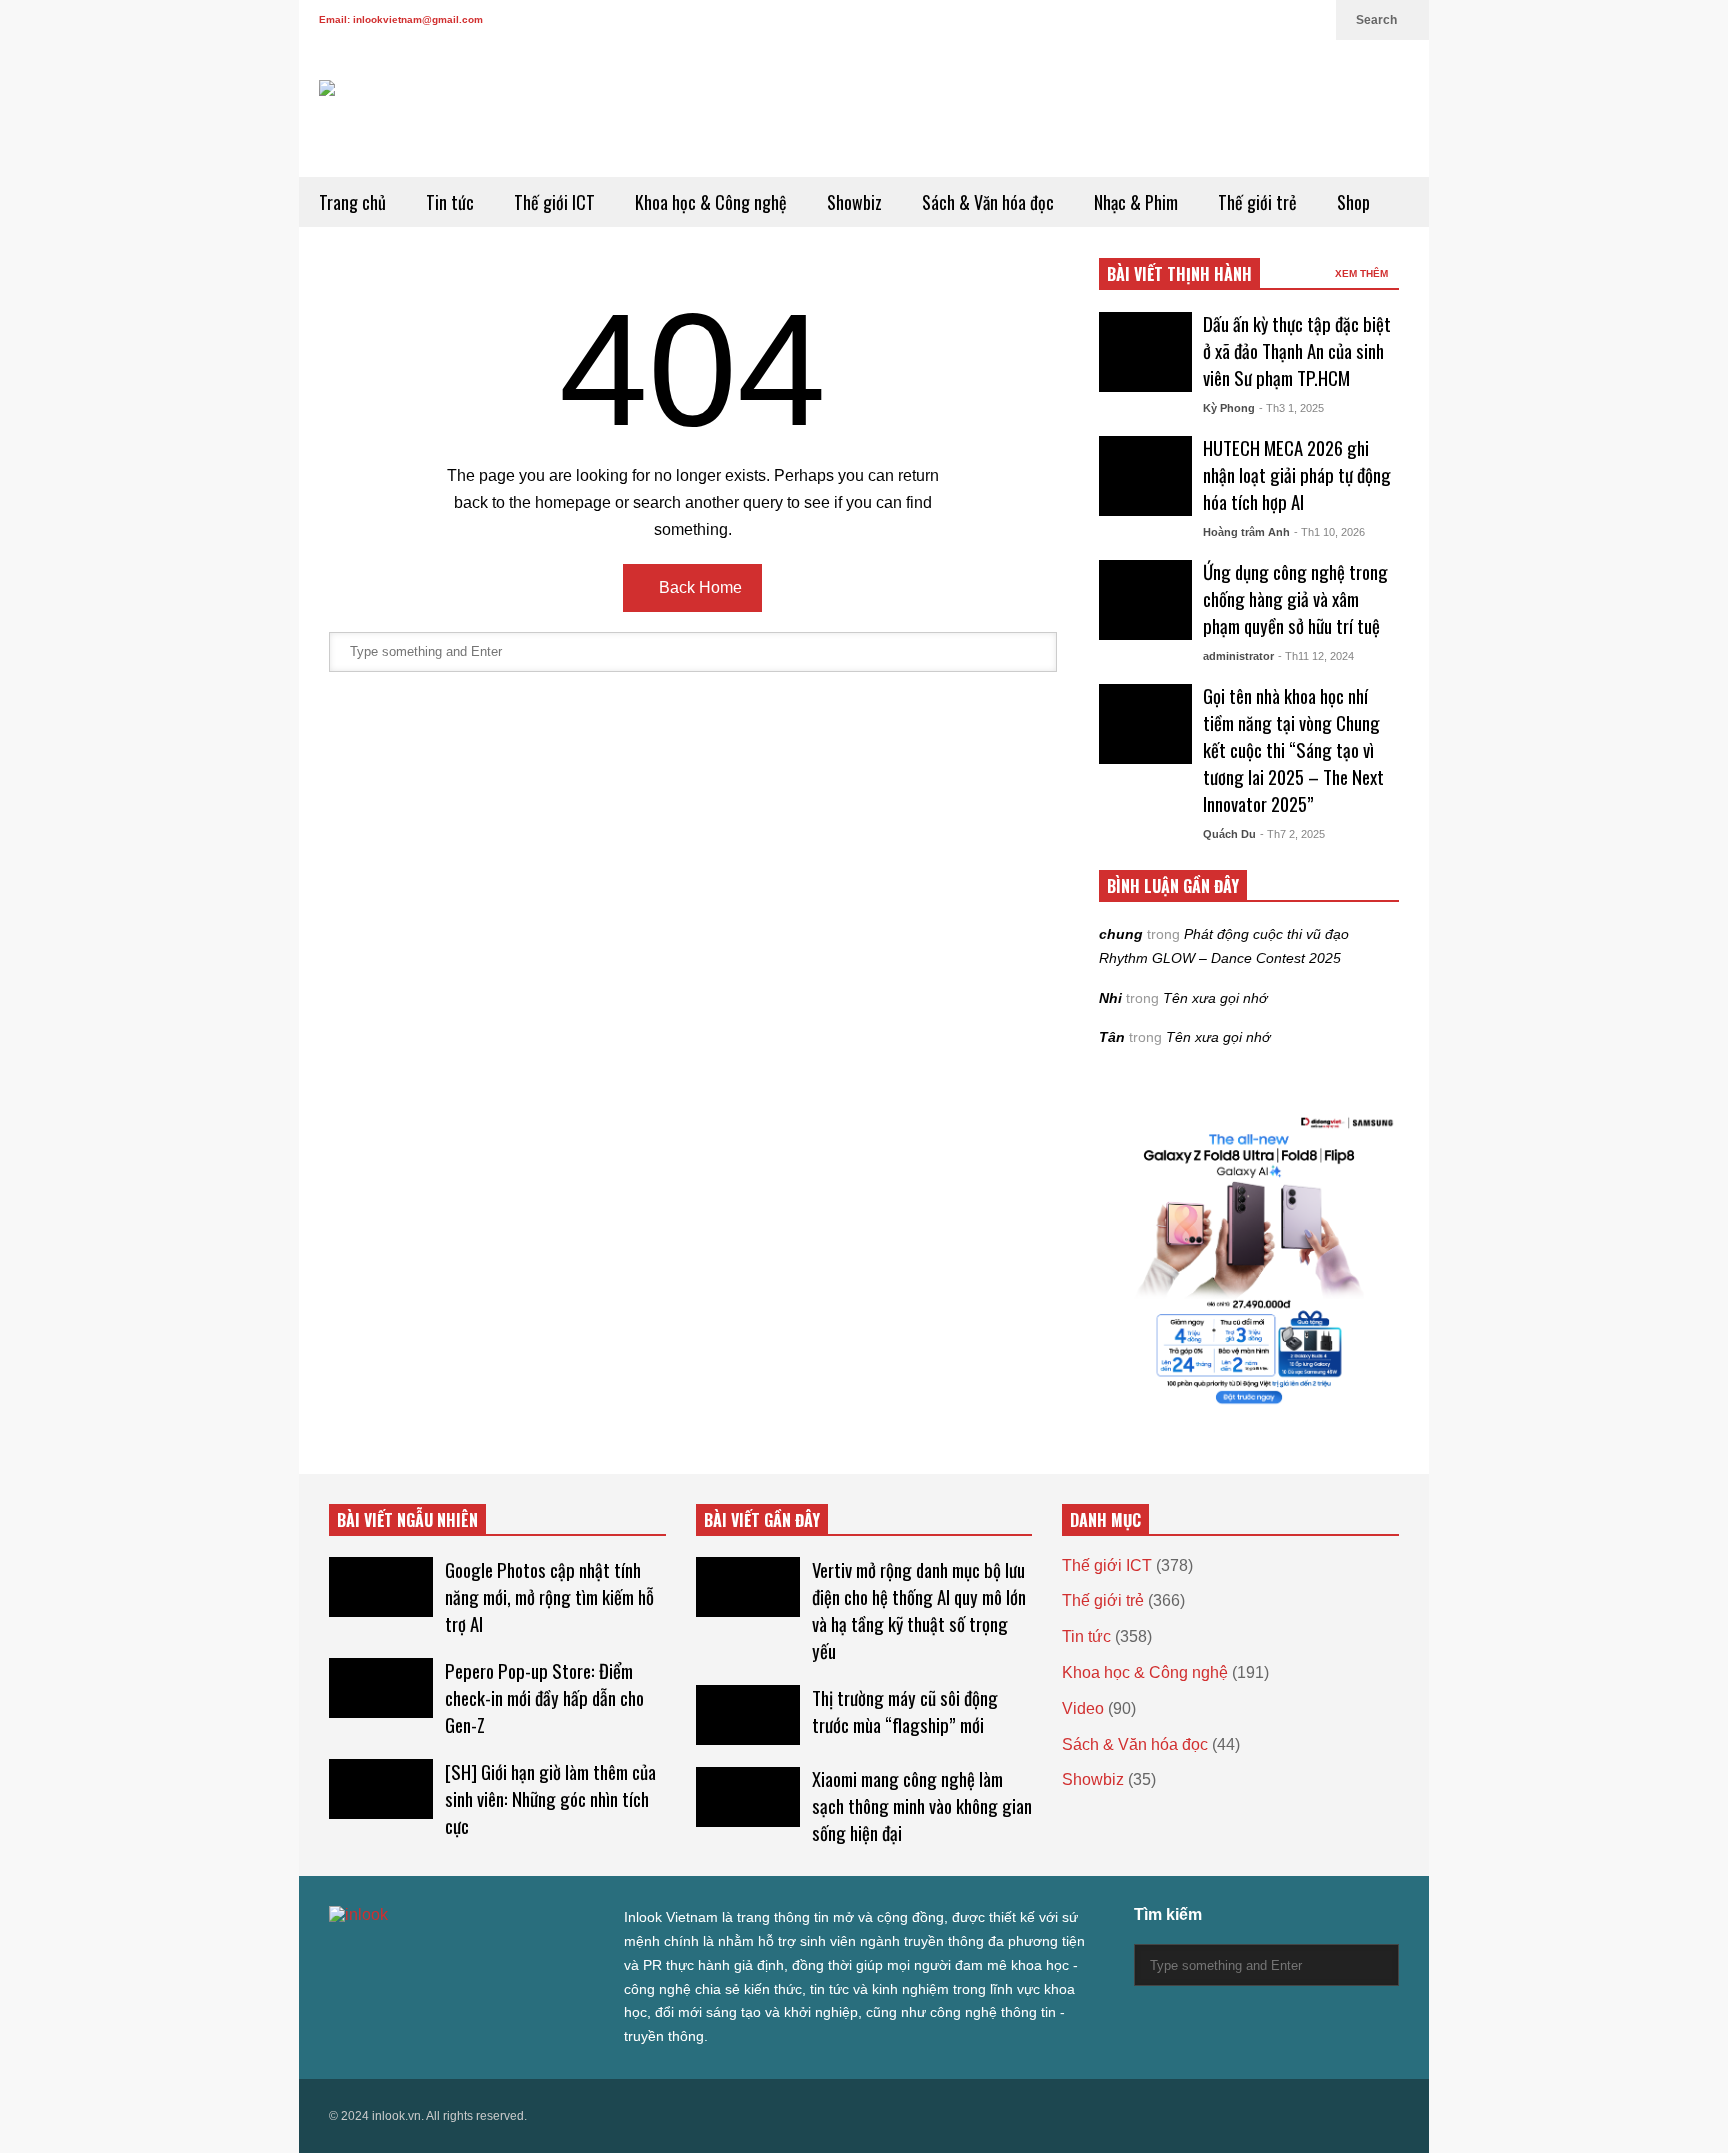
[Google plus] (1215, 20)
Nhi (1110, 998)
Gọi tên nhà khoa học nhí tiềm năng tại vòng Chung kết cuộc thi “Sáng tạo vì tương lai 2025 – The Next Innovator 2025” (1293, 749)
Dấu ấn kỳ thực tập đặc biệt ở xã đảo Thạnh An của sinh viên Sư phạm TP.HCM (1297, 350)
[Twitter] (1151, 20)
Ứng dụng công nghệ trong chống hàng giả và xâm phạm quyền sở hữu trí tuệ (1295, 598)
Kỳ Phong (1229, 408)
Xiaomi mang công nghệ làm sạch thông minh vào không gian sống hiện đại (922, 1805)
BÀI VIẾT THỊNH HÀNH (1179, 274)
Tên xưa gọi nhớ (1215, 998)
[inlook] (390, 128)
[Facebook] (1183, 20)
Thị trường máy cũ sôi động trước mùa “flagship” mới (905, 1711)
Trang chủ (352, 202)
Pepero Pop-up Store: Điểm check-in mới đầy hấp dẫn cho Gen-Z (544, 1697)
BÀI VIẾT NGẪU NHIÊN (407, 1520)
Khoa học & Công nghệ (711, 202)
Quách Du (1229, 834)
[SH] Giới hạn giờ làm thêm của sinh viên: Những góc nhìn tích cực (550, 1798)
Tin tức (450, 202)
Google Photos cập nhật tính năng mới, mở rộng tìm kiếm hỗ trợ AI (549, 1596)
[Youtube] (1279, 20)
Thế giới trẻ (1257, 202)
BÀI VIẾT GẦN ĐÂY (762, 1520)
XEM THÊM (1363, 273)
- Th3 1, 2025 (1291, 408)
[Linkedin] (1311, 20)
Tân (1112, 1037)
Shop (1353, 202)
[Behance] (481, 1955)
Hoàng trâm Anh (1246, 532)
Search (1378, 20)
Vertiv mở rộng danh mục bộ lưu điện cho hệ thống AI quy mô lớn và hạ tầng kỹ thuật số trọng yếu (919, 1610)
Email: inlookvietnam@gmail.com (401, 19)
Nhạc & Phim (1136, 202)
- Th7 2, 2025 (1292, 834)
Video (1083, 1708)
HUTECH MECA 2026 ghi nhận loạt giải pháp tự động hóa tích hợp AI (1297, 474)
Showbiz (854, 202)
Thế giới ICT (554, 202)
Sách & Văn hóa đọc (988, 202)
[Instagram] (1247, 20)
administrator (1238, 656)
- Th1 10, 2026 (1329, 532)
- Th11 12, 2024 (1316, 656)
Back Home (698, 587)
